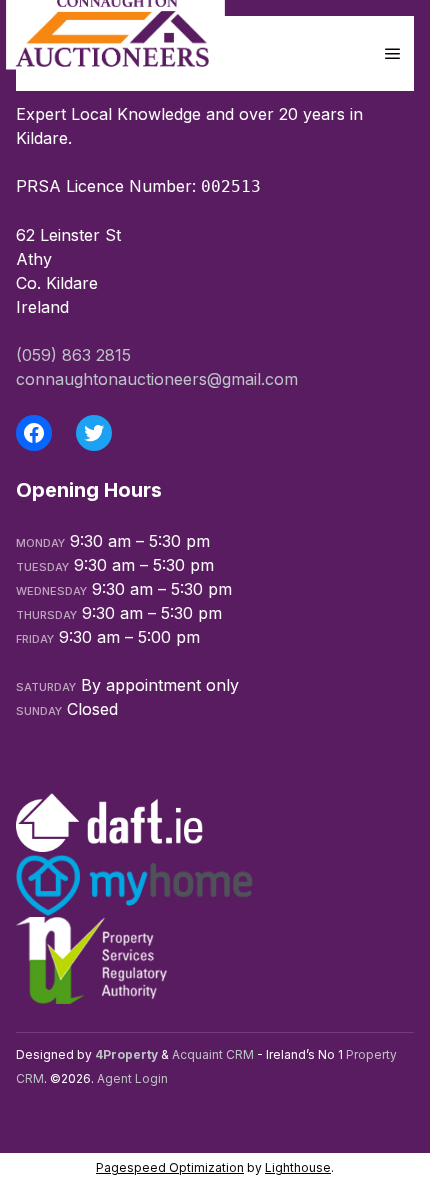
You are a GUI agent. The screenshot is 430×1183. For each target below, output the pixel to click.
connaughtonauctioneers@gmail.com (157, 379)
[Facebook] (34, 433)
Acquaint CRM (213, 1054)
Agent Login (132, 1078)
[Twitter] (94, 433)
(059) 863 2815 (73, 355)
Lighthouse (298, 1167)
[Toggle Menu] (393, 53)
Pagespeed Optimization (170, 1167)
